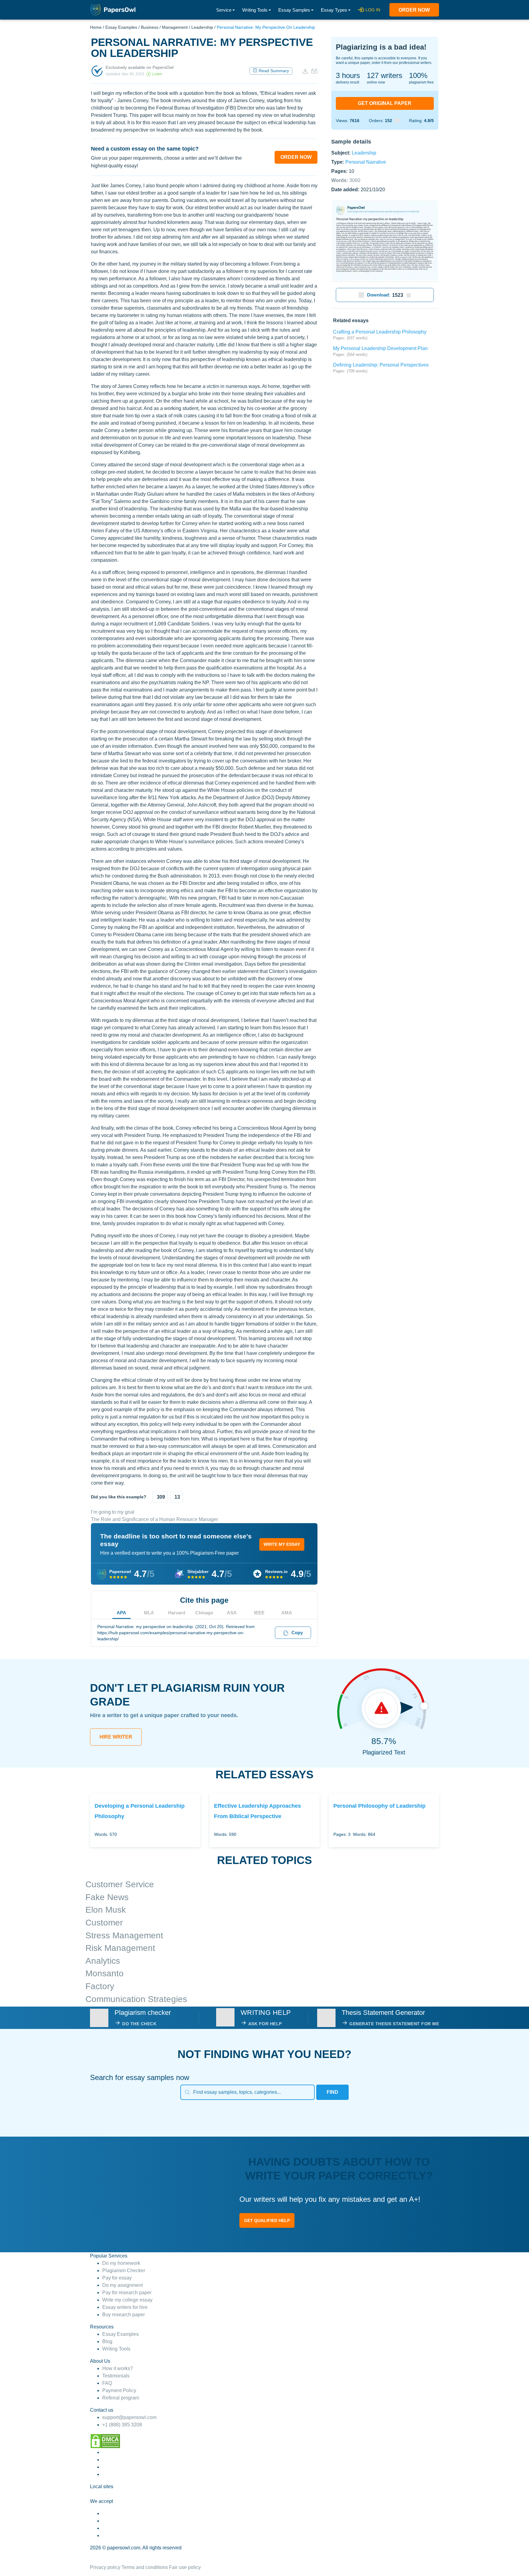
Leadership (202, 27)
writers (385, 75)
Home (96, 27)
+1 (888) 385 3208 (122, 2425)
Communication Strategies (136, 1999)
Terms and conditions (145, 2567)
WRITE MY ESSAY (282, 1544)
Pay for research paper (127, 2293)
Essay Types (334, 10)
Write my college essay (127, 2300)
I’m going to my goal (113, 1512)
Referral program (121, 2398)
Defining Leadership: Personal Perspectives (381, 365)
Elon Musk (106, 1910)
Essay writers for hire (125, 2307)
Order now (414, 10)
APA (121, 1613)
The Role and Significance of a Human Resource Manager (154, 1519)
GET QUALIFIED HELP (267, 2220)
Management (175, 27)
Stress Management (124, 1935)
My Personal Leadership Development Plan (380, 348)
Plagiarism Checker (124, 2270)
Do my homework (121, 2263)
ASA (232, 1613)
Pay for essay (117, 2278)
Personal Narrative (366, 162)
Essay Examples (121, 27)
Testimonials (116, 2376)
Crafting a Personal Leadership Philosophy (380, 332)
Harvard (177, 1613)
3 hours (348, 75)
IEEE (259, 1613)
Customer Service (120, 1884)
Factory (100, 1986)
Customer (104, 1923)
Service (224, 10)
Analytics (103, 1961)
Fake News (107, 1897)
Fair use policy (185, 2567)
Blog (107, 2341)
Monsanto (105, 1973)
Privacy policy (105, 2567)
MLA (149, 1613)
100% (418, 75)
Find (332, 2092)
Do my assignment (122, 2285)
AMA (287, 1613)
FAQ (107, 2383)
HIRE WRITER (116, 1737)
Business (150, 27)
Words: (346, 180)
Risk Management (120, 1948)
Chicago (204, 1613)
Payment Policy (119, 2390)
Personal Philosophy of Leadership (379, 1806)
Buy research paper (124, 2315)
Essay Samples (294, 10)
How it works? (118, 2368)
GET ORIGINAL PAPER (385, 103)
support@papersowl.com (129, 2417)
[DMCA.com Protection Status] (105, 2441)
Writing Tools (255, 10)
